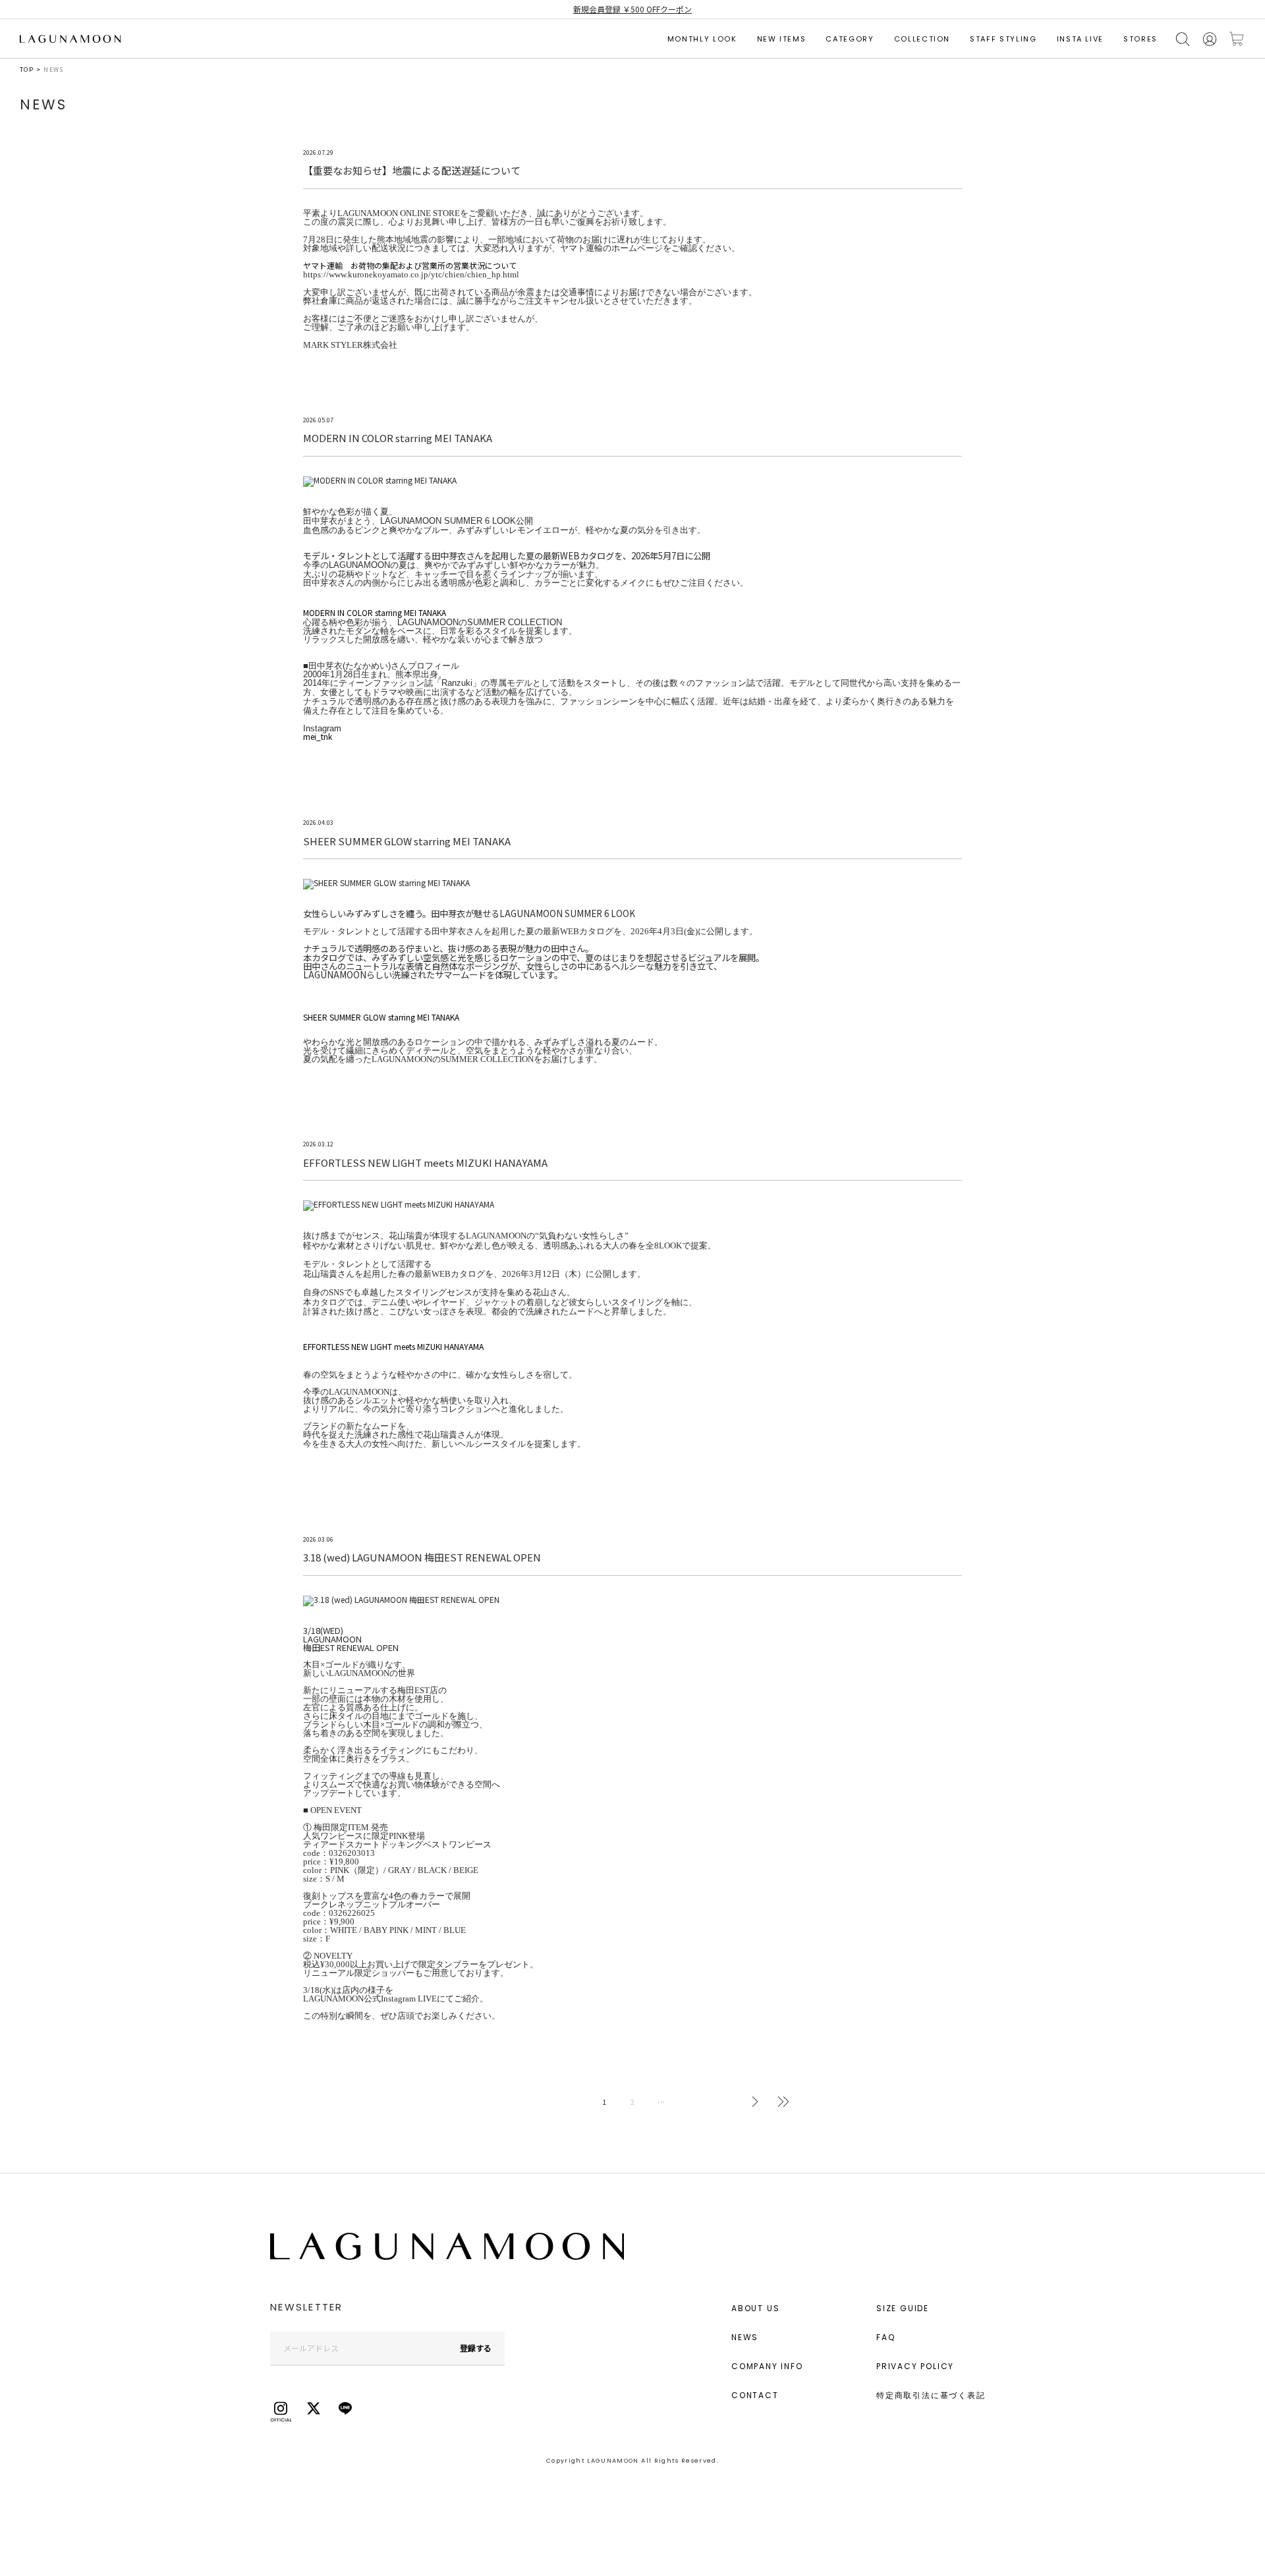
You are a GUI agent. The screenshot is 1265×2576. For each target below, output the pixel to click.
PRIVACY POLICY (915, 2366)
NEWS (745, 2337)
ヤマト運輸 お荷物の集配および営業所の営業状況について (410, 265)
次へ (755, 2102)
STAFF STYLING (1003, 39)
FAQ (885, 2337)
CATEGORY (850, 39)
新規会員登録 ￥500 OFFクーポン (632, 9)
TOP (27, 70)
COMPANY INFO (767, 2366)
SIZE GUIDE (903, 2308)
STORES (1140, 39)
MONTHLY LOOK (702, 39)
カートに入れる (1237, 39)
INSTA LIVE (1081, 39)
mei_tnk (318, 736)
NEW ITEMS (782, 39)
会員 (1210, 39)
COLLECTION (922, 39)
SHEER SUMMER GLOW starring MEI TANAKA (381, 1017)
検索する (1183, 39)
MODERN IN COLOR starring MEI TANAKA (375, 612)
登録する (476, 2348)
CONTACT (755, 2395)
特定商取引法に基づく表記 (931, 2395)
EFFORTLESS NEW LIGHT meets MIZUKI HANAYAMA (393, 1346)
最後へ (783, 2102)
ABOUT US (755, 2308)
